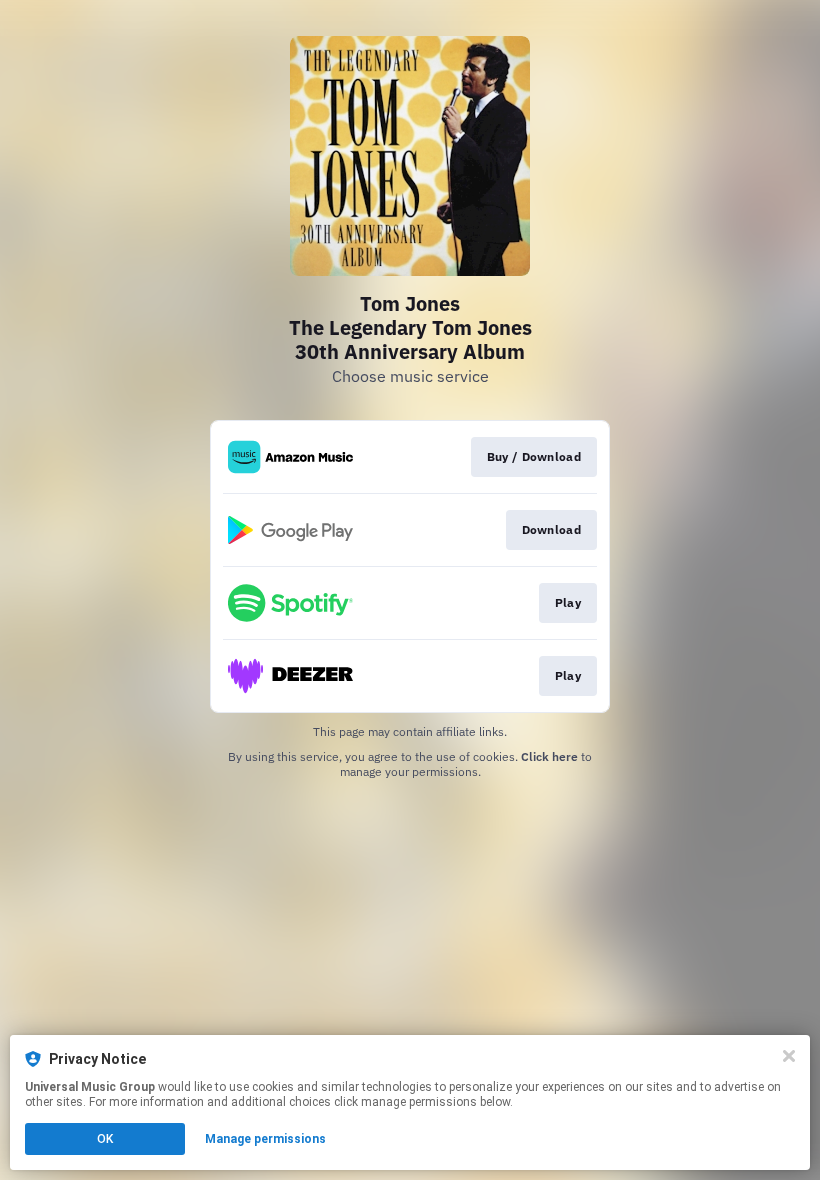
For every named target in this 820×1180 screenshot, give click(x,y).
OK (105, 1139)
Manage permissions (265, 1139)
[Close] (789, 1056)
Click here (549, 756)
